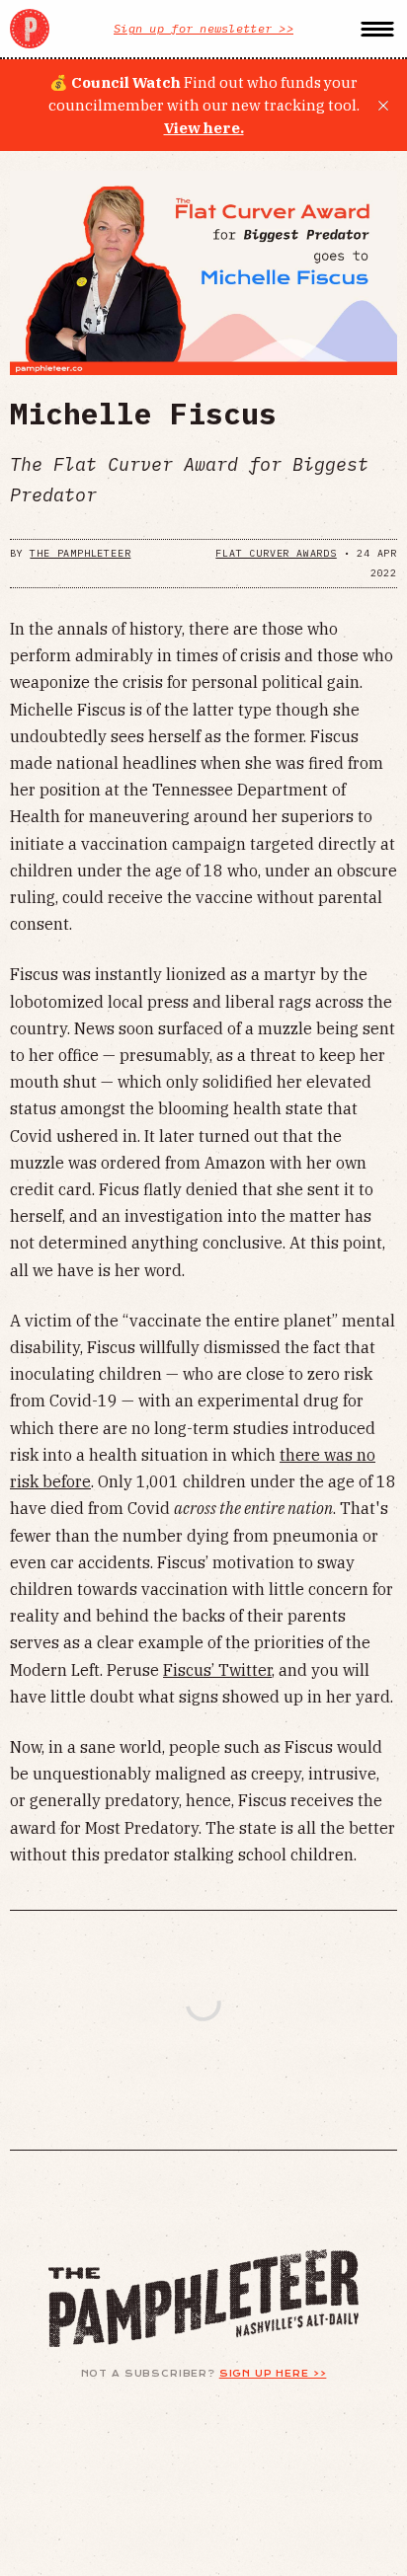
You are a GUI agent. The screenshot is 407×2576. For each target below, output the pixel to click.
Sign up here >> (273, 2374)
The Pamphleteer (80, 553)
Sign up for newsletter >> (203, 28)
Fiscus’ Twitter (217, 1670)
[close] (383, 106)
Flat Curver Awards (276, 553)
